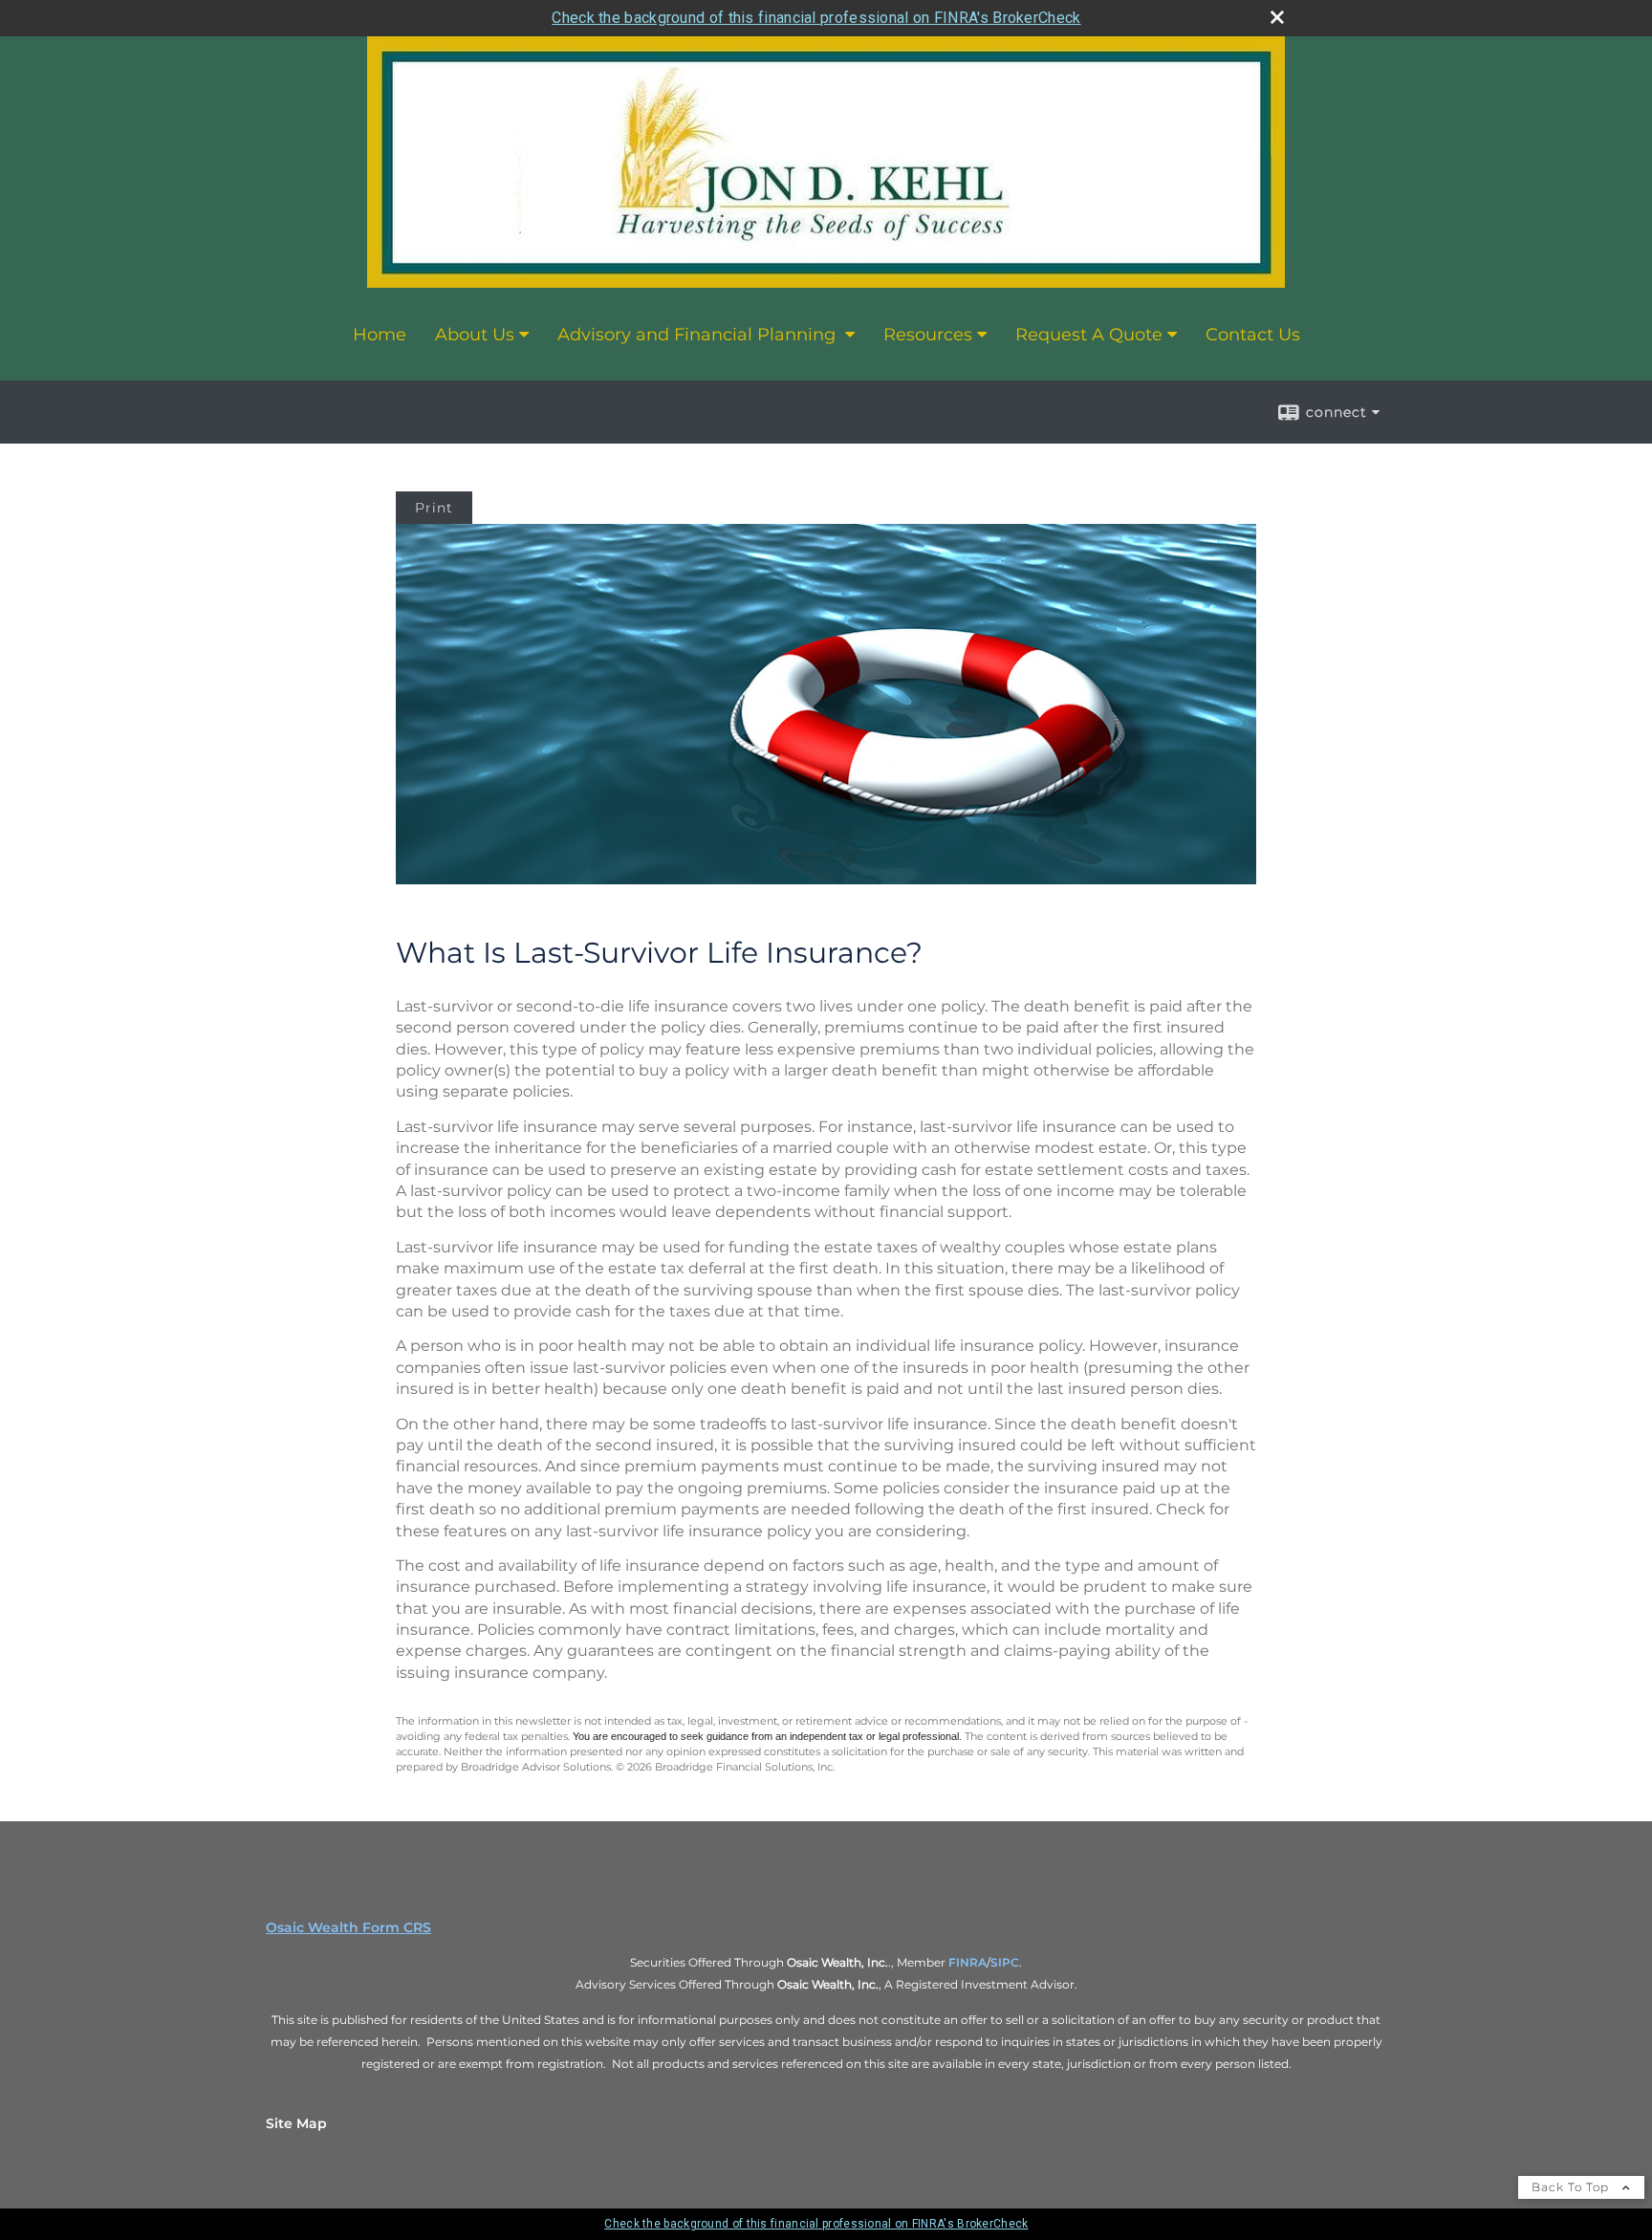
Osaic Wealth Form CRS (348, 1927)
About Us (475, 335)
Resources (928, 335)
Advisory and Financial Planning (699, 335)
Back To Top (1572, 2187)
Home (380, 335)
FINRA (967, 1962)
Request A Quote (1089, 335)
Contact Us (1253, 335)
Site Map (296, 2123)
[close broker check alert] (1277, 17)
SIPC (1005, 1962)
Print (434, 508)
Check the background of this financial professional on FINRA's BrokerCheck (816, 18)
